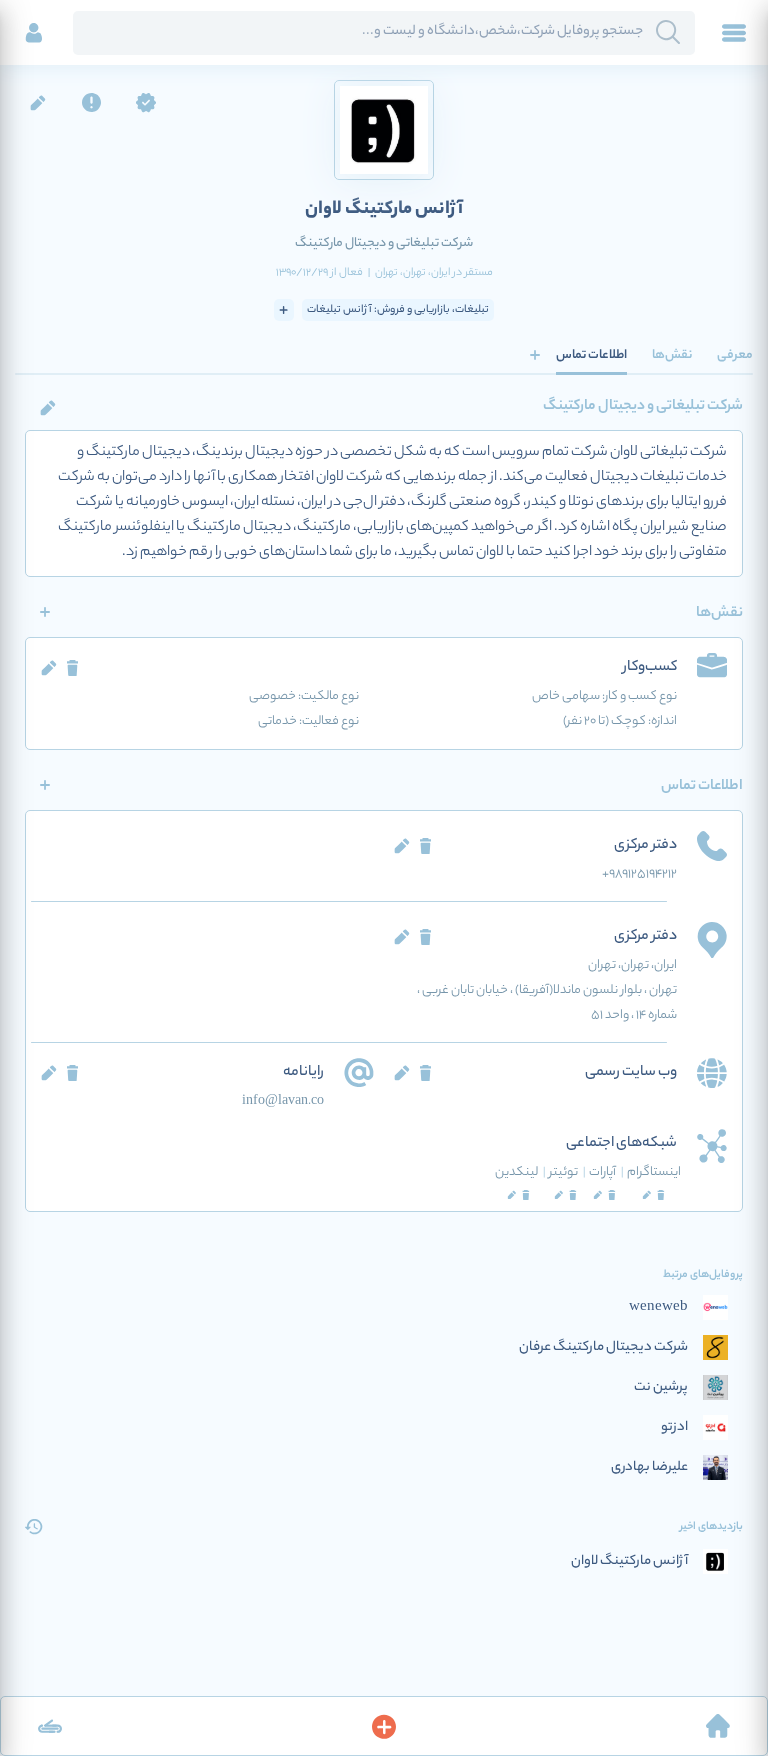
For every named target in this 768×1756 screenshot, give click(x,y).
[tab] (735, 355)
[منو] (734, 33)
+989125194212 (639, 874)
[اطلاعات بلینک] (50, 1726)
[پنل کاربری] (34, 33)
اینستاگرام (654, 1172)
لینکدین (520, 1172)
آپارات (606, 1172)
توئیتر (567, 1172)
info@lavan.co (283, 1101)
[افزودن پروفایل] (384, 1726)
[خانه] (718, 1726)
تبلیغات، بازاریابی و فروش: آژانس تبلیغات (398, 310)
